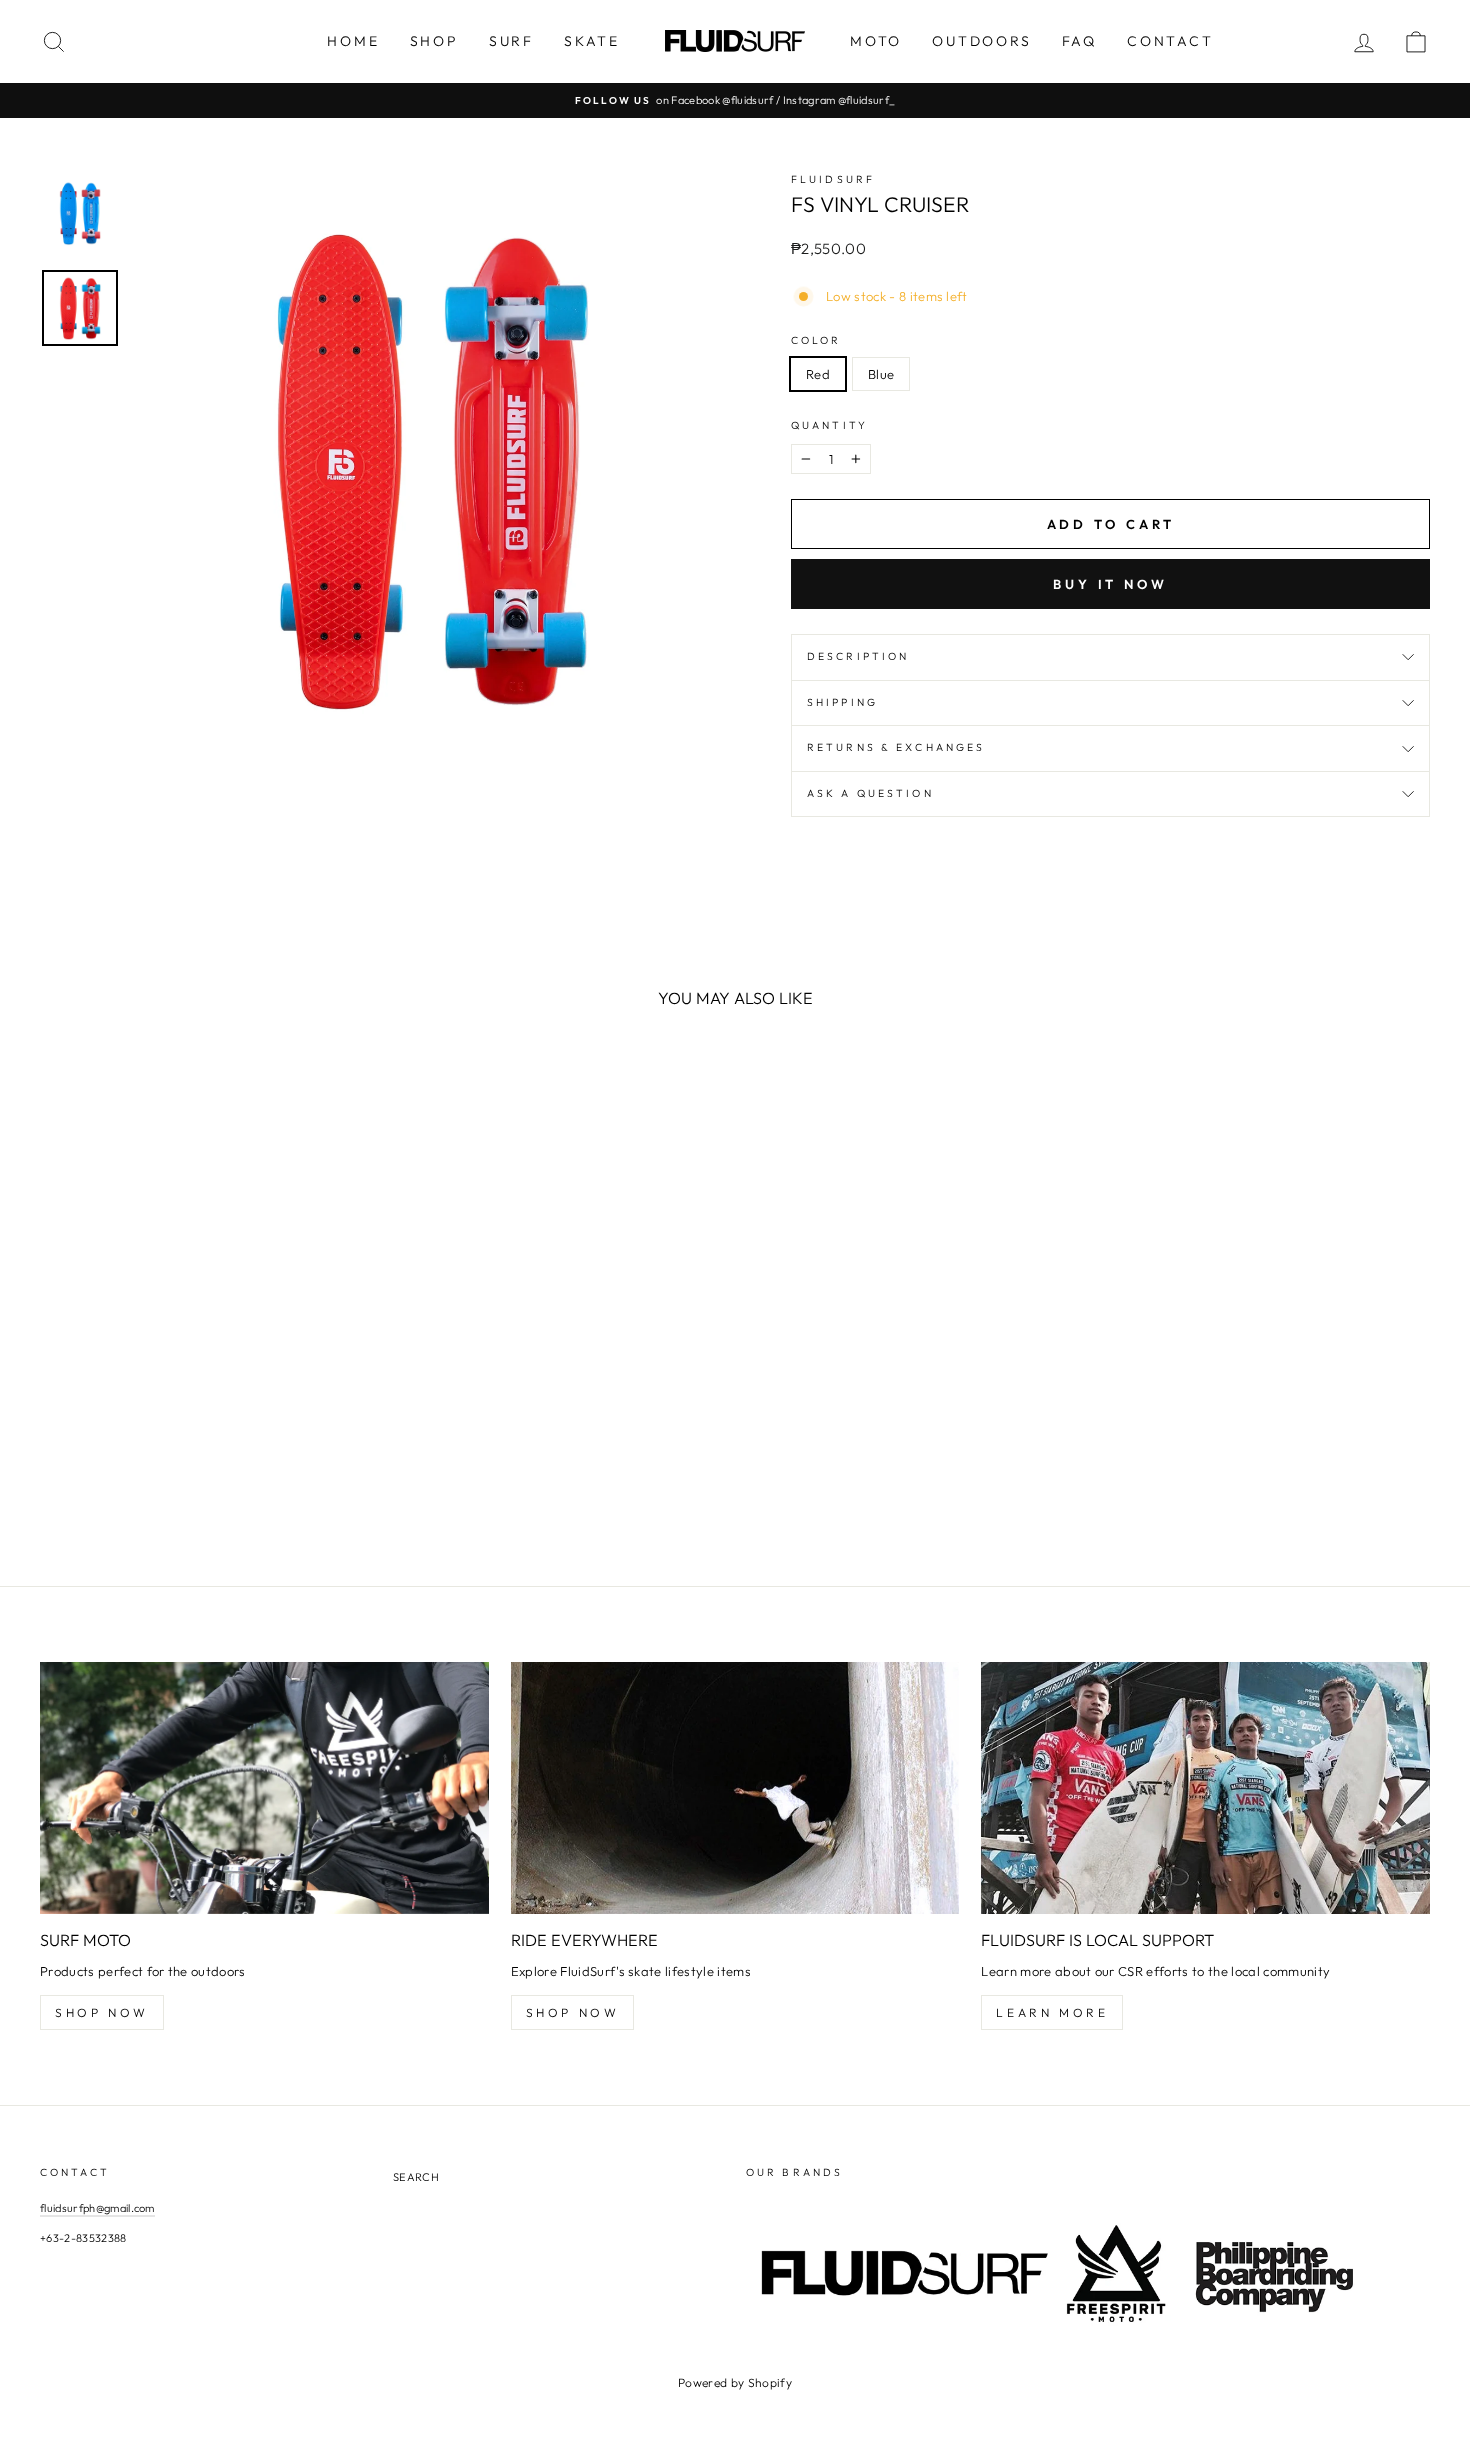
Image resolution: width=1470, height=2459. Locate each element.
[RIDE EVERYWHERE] (735, 1788)
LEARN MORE (1052, 2012)
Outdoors (981, 41)
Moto (876, 41)
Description (858, 656)
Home (353, 41)
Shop (434, 41)
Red (818, 374)
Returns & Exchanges (896, 747)
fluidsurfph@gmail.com (97, 2208)
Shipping (842, 702)
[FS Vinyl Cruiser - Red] (53, 1467)
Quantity (829, 425)
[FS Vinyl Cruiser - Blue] (80, 1467)
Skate (592, 41)
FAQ (1079, 41)
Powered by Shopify (735, 2382)
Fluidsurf (833, 179)
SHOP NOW (102, 2012)
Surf (511, 41)
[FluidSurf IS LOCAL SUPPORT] (1205, 1788)
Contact (1170, 41)
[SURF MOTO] (264, 1788)
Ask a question (870, 793)
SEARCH (416, 2177)
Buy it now (1110, 584)
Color (816, 340)
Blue (881, 374)
